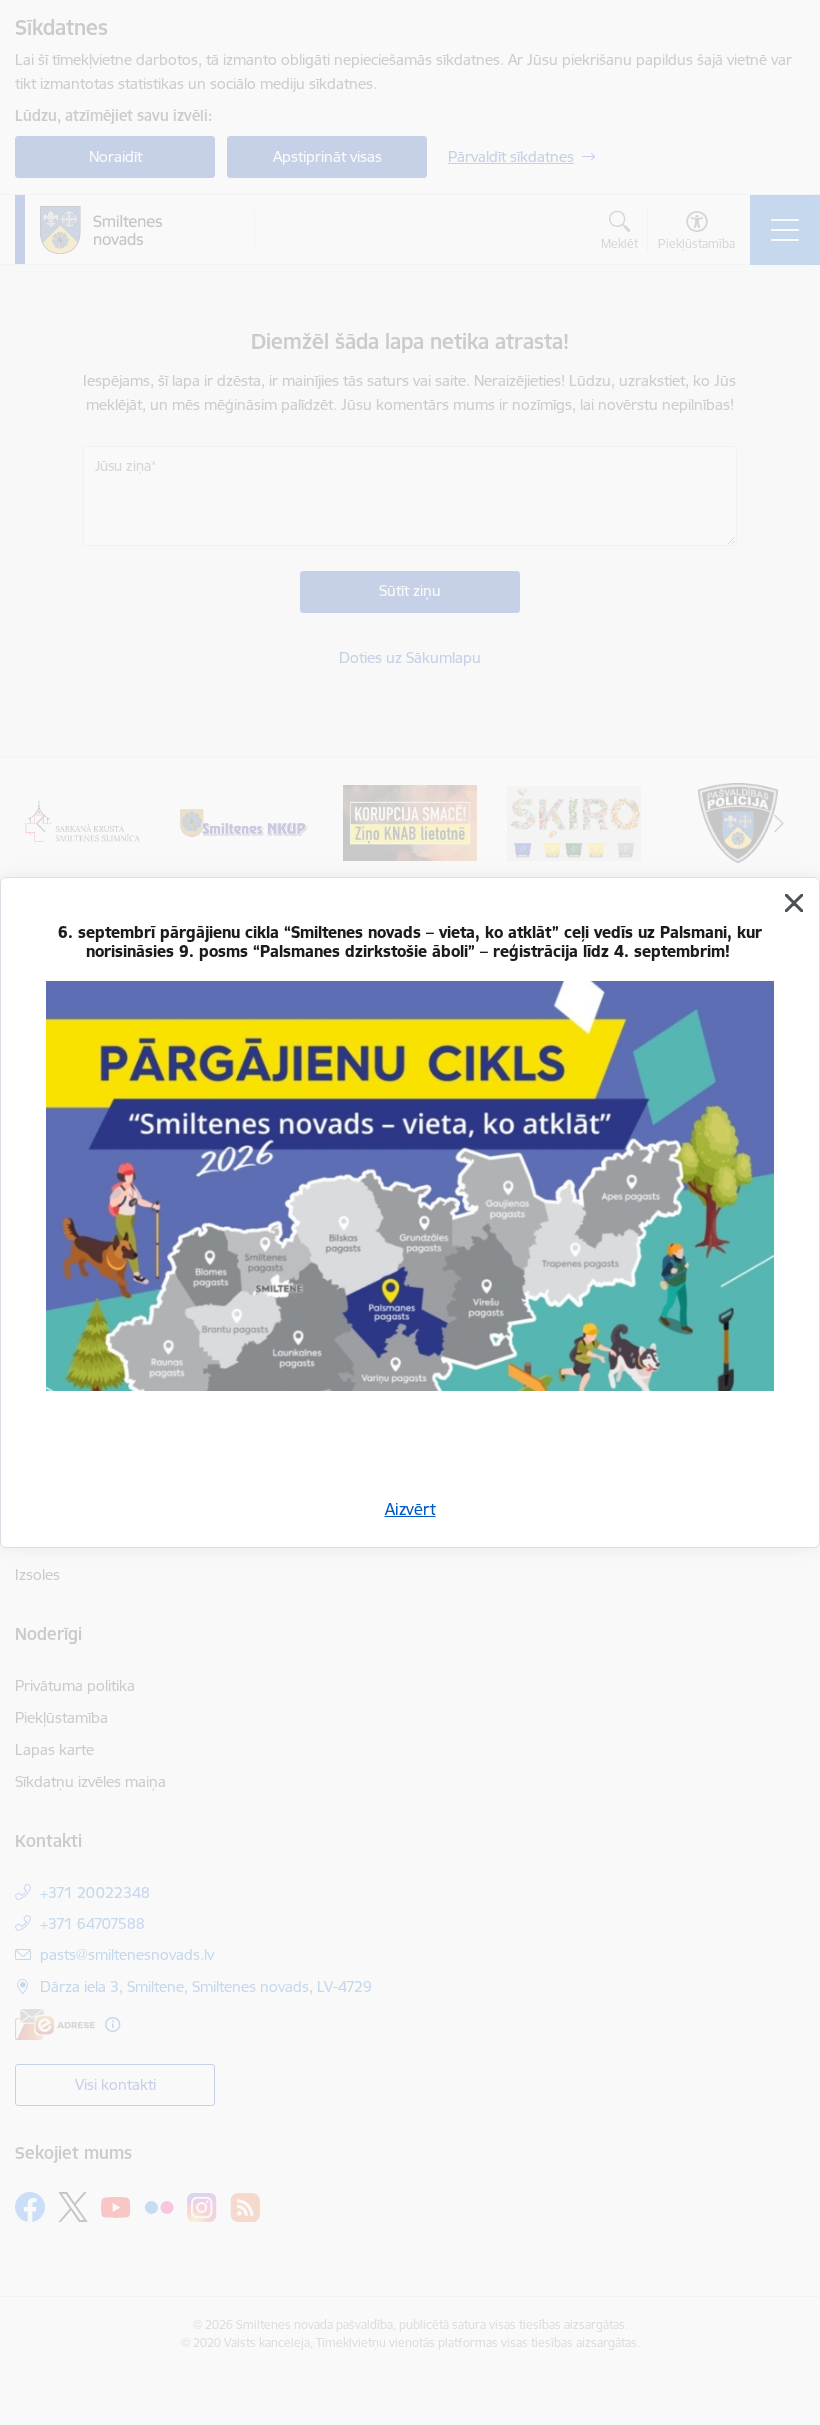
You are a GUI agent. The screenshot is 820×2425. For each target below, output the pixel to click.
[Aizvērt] (794, 903)
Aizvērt (410, 1509)
